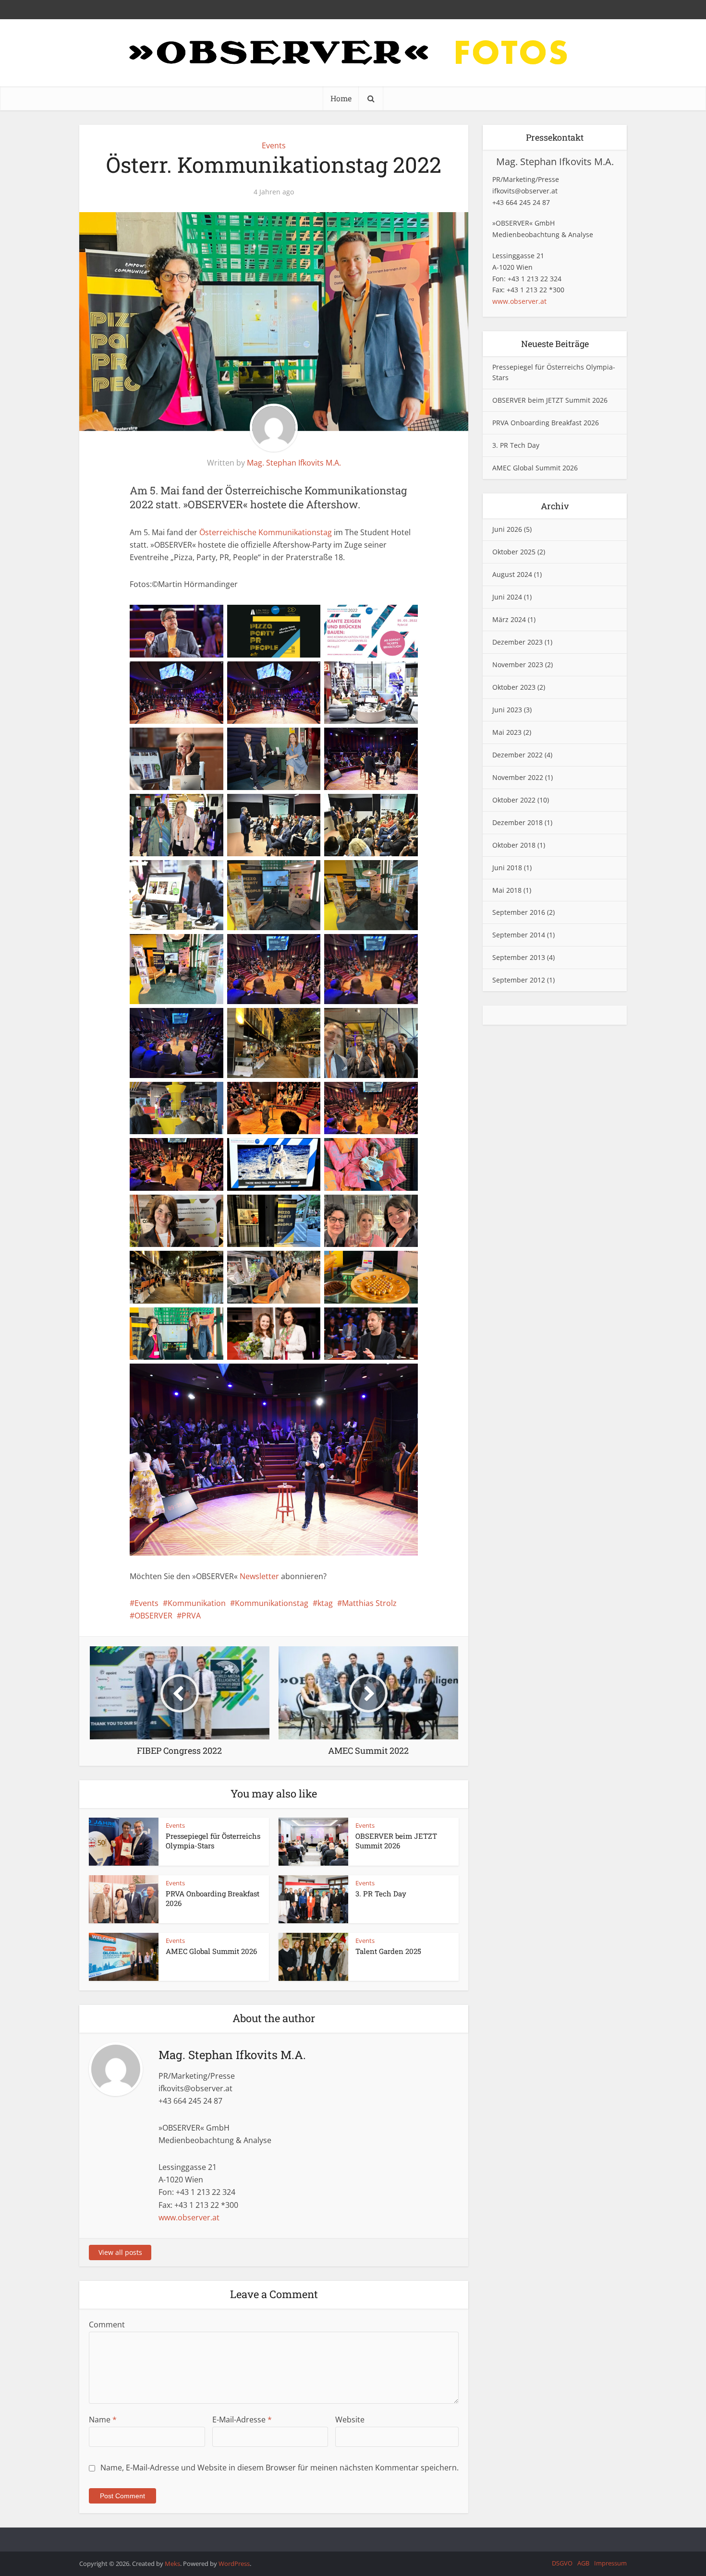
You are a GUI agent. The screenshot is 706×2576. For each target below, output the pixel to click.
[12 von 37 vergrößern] (389, 806)
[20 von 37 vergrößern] (291, 1020)
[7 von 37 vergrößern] (194, 740)
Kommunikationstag (272, 1603)
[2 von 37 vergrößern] (291, 617)
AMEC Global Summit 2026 (211, 1951)
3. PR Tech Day (381, 1893)
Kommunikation (197, 1603)
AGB (583, 2563)
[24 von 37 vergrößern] (389, 1094)
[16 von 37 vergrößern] (194, 947)
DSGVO (562, 2563)
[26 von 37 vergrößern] (291, 1150)
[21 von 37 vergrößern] (389, 1020)
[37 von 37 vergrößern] (389, 1376)
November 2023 (518, 665)
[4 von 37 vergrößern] (194, 674)
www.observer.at (189, 2217)
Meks (172, 2564)
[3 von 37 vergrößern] (389, 617)
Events (274, 145)
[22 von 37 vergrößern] (194, 1094)
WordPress (234, 2564)
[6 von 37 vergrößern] (389, 674)
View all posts (120, 2252)
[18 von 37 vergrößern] (389, 947)
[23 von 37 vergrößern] (291, 1094)
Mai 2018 (507, 890)
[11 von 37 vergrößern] (291, 806)
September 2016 (519, 912)
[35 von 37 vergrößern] (291, 1320)
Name (103, 2420)
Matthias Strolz (369, 1603)
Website (350, 2420)
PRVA (191, 1616)
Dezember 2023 (517, 642)
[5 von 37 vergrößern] (291, 674)
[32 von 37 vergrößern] (291, 1263)
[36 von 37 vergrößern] (389, 1320)
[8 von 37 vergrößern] (291, 740)
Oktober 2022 (514, 800)
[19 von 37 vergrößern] (194, 1020)
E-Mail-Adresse (242, 2420)
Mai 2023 (507, 732)
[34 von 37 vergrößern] (194, 1320)
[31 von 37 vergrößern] (194, 1263)
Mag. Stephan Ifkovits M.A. (294, 463)
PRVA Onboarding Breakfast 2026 (546, 423)
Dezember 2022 (517, 755)
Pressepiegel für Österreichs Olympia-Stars (213, 1841)
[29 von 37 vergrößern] (291, 1207)
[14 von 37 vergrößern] (291, 873)
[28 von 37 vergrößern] (194, 1207)
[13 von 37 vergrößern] (194, 873)
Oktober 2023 (514, 687)
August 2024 (512, 574)
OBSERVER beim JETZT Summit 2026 (396, 1841)
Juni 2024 (507, 597)
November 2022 (518, 777)
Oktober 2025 (514, 552)
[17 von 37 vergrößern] (291, 947)
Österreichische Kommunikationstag (266, 532)
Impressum (610, 2563)
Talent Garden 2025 (388, 1951)
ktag (325, 1603)
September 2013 (519, 957)
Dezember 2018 (517, 822)
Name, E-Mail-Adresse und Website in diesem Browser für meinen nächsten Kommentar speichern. (280, 2468)
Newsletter (259, 1576)
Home (341, 98)
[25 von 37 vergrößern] (194, 1150)
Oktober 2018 (514, 845)
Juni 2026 (507, 529)
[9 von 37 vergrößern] (389, 740)
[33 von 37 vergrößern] (389, 1263)
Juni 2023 (507, 710)
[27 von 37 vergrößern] (389, 1150)
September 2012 (519, 980)
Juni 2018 (507, 868)
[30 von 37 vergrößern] (389, 1207)
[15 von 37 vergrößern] (389, 873)
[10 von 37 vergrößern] (194, 806)
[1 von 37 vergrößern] (194, 617)
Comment (107, 2324)
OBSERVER (153, 1616)
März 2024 (509, 619)
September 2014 (519, 935)
